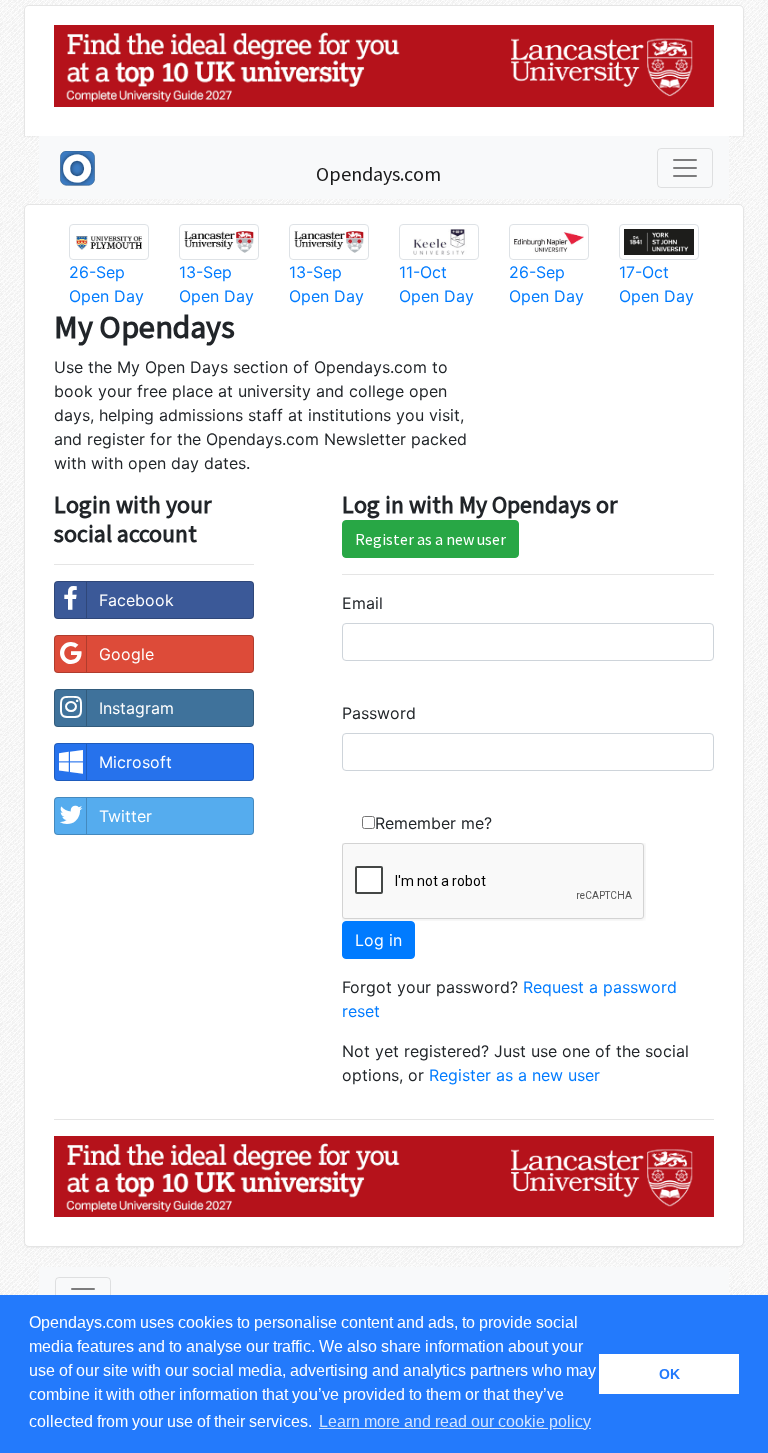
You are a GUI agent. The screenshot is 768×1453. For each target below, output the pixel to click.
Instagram (136, 708)
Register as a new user (430, 539)
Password (379, 713)
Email (362, 603)
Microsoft (135, 762)
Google (126, 654)
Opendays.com (378, 173)
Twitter (125, 816)
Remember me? (433, 823)
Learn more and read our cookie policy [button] (455, 1421)
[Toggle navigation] (685, 168)
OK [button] (669, 1374)
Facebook (136, 600)
